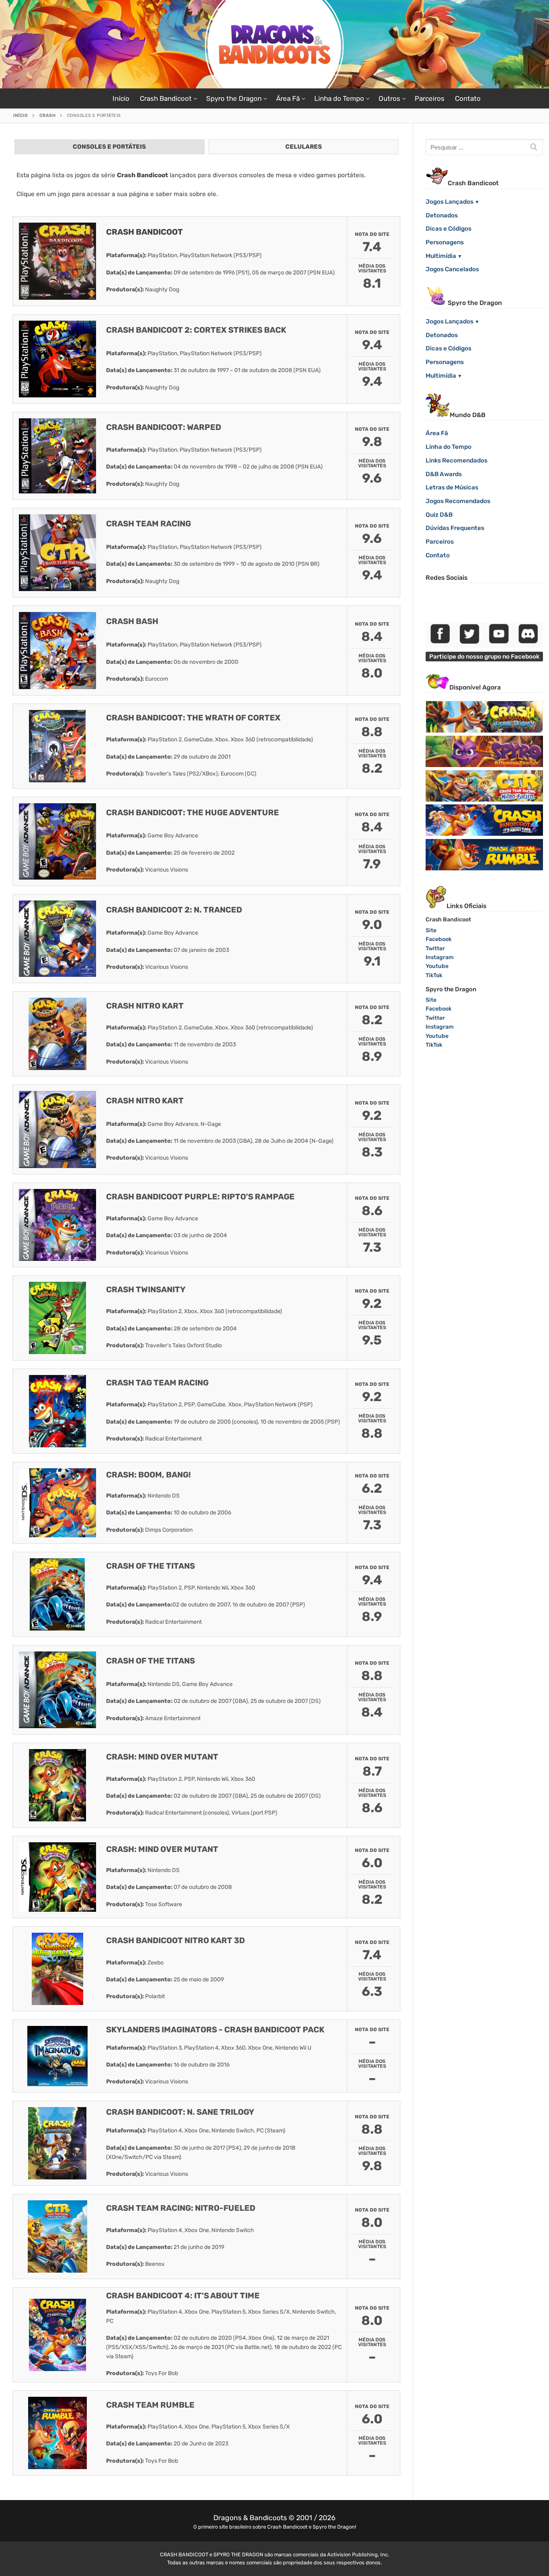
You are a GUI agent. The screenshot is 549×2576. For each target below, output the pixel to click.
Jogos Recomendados (458, 501)
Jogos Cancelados (452, 269)
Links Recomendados (457, 460)
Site (431, 930)
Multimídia (441, 256)
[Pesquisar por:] (484, 147)
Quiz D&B (439, 515)
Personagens (445, 242)
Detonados (442, 215)
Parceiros (440, 542)
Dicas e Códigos (449, 229)
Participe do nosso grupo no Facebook (484, 657)
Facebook (439, 939)
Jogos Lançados (450, 202)
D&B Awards (444, 474)
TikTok (434, 975)
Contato (438, 555)
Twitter (435, 948)
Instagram (440, 957)
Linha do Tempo (449, 447)
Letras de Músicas (452, 487)
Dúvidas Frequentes (455, 528)
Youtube (437, 966)
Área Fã (437, 433)
